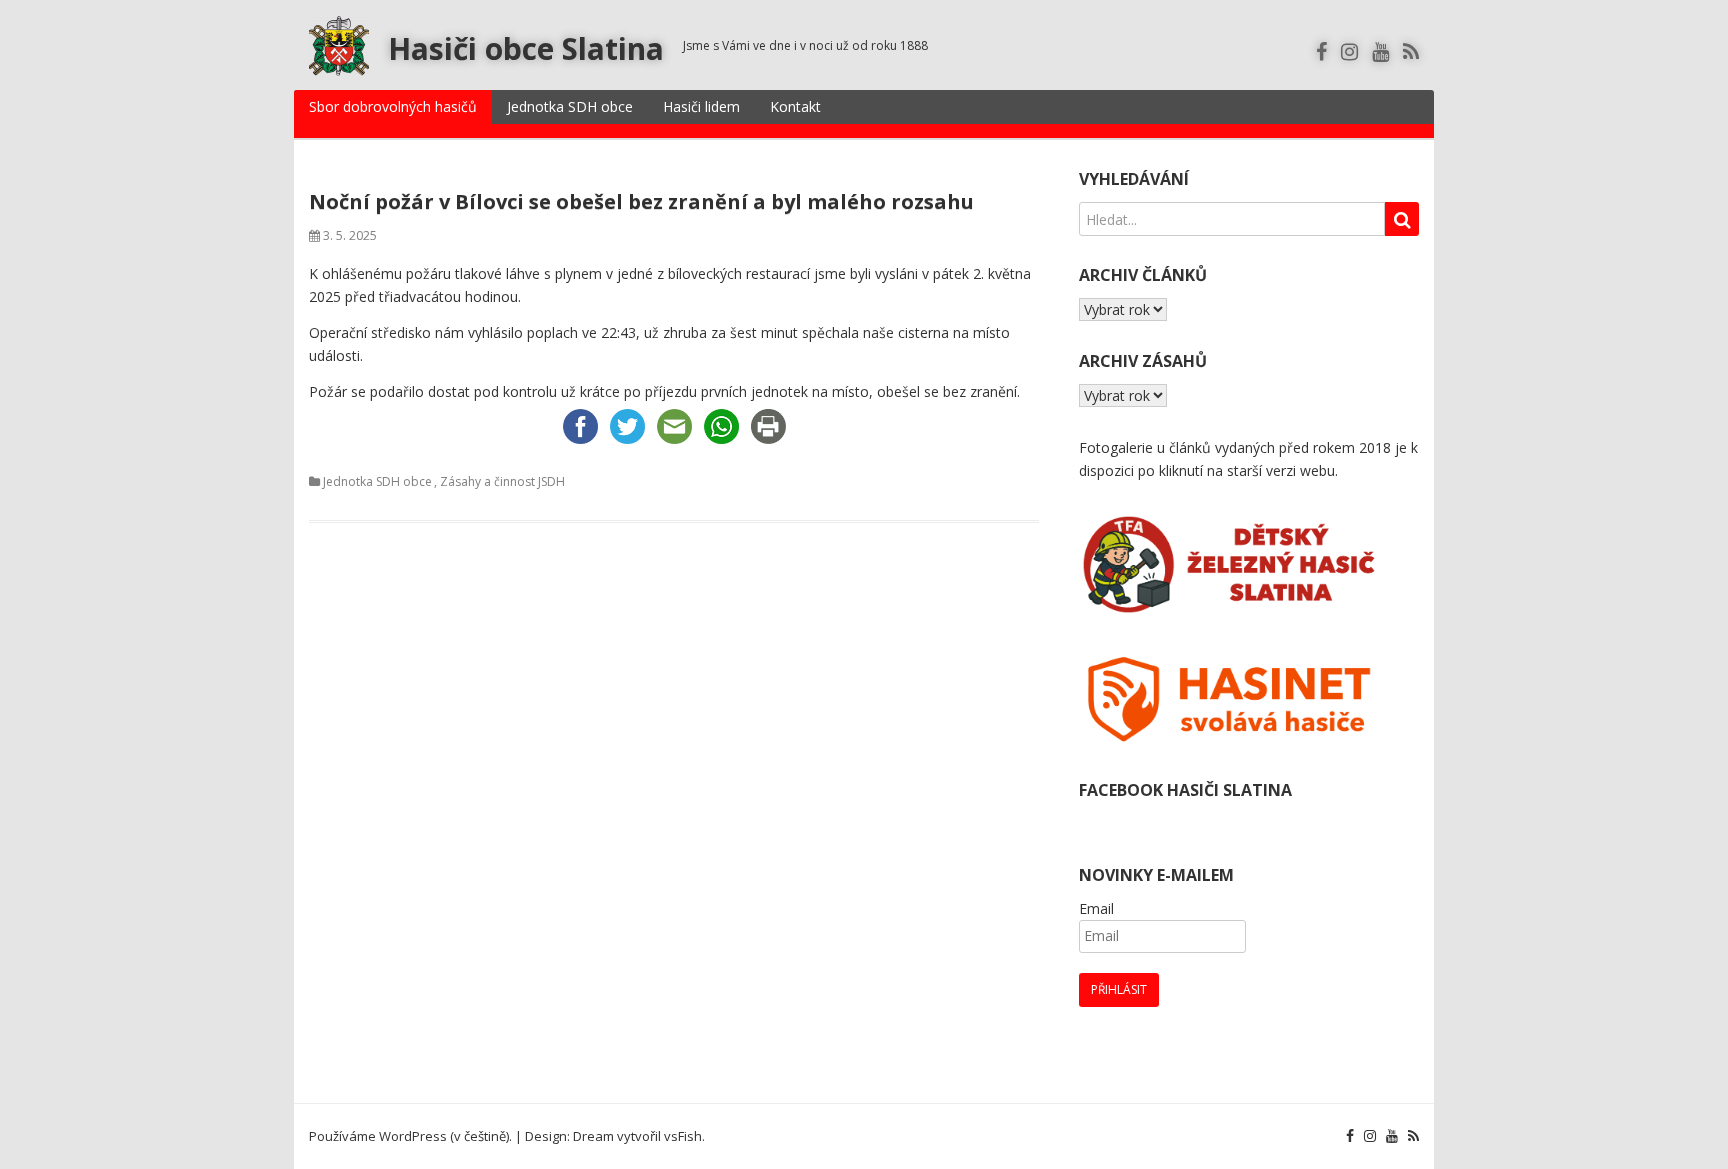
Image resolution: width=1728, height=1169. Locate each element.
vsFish (683, 1136)
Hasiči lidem (701, 106)
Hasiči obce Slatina (526, 48)
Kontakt (795, 106)
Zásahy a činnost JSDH (502, 481)
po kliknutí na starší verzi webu (1236, 470)
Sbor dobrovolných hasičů (393, 106)
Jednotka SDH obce (570, 106)
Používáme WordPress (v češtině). (410, 1136)
